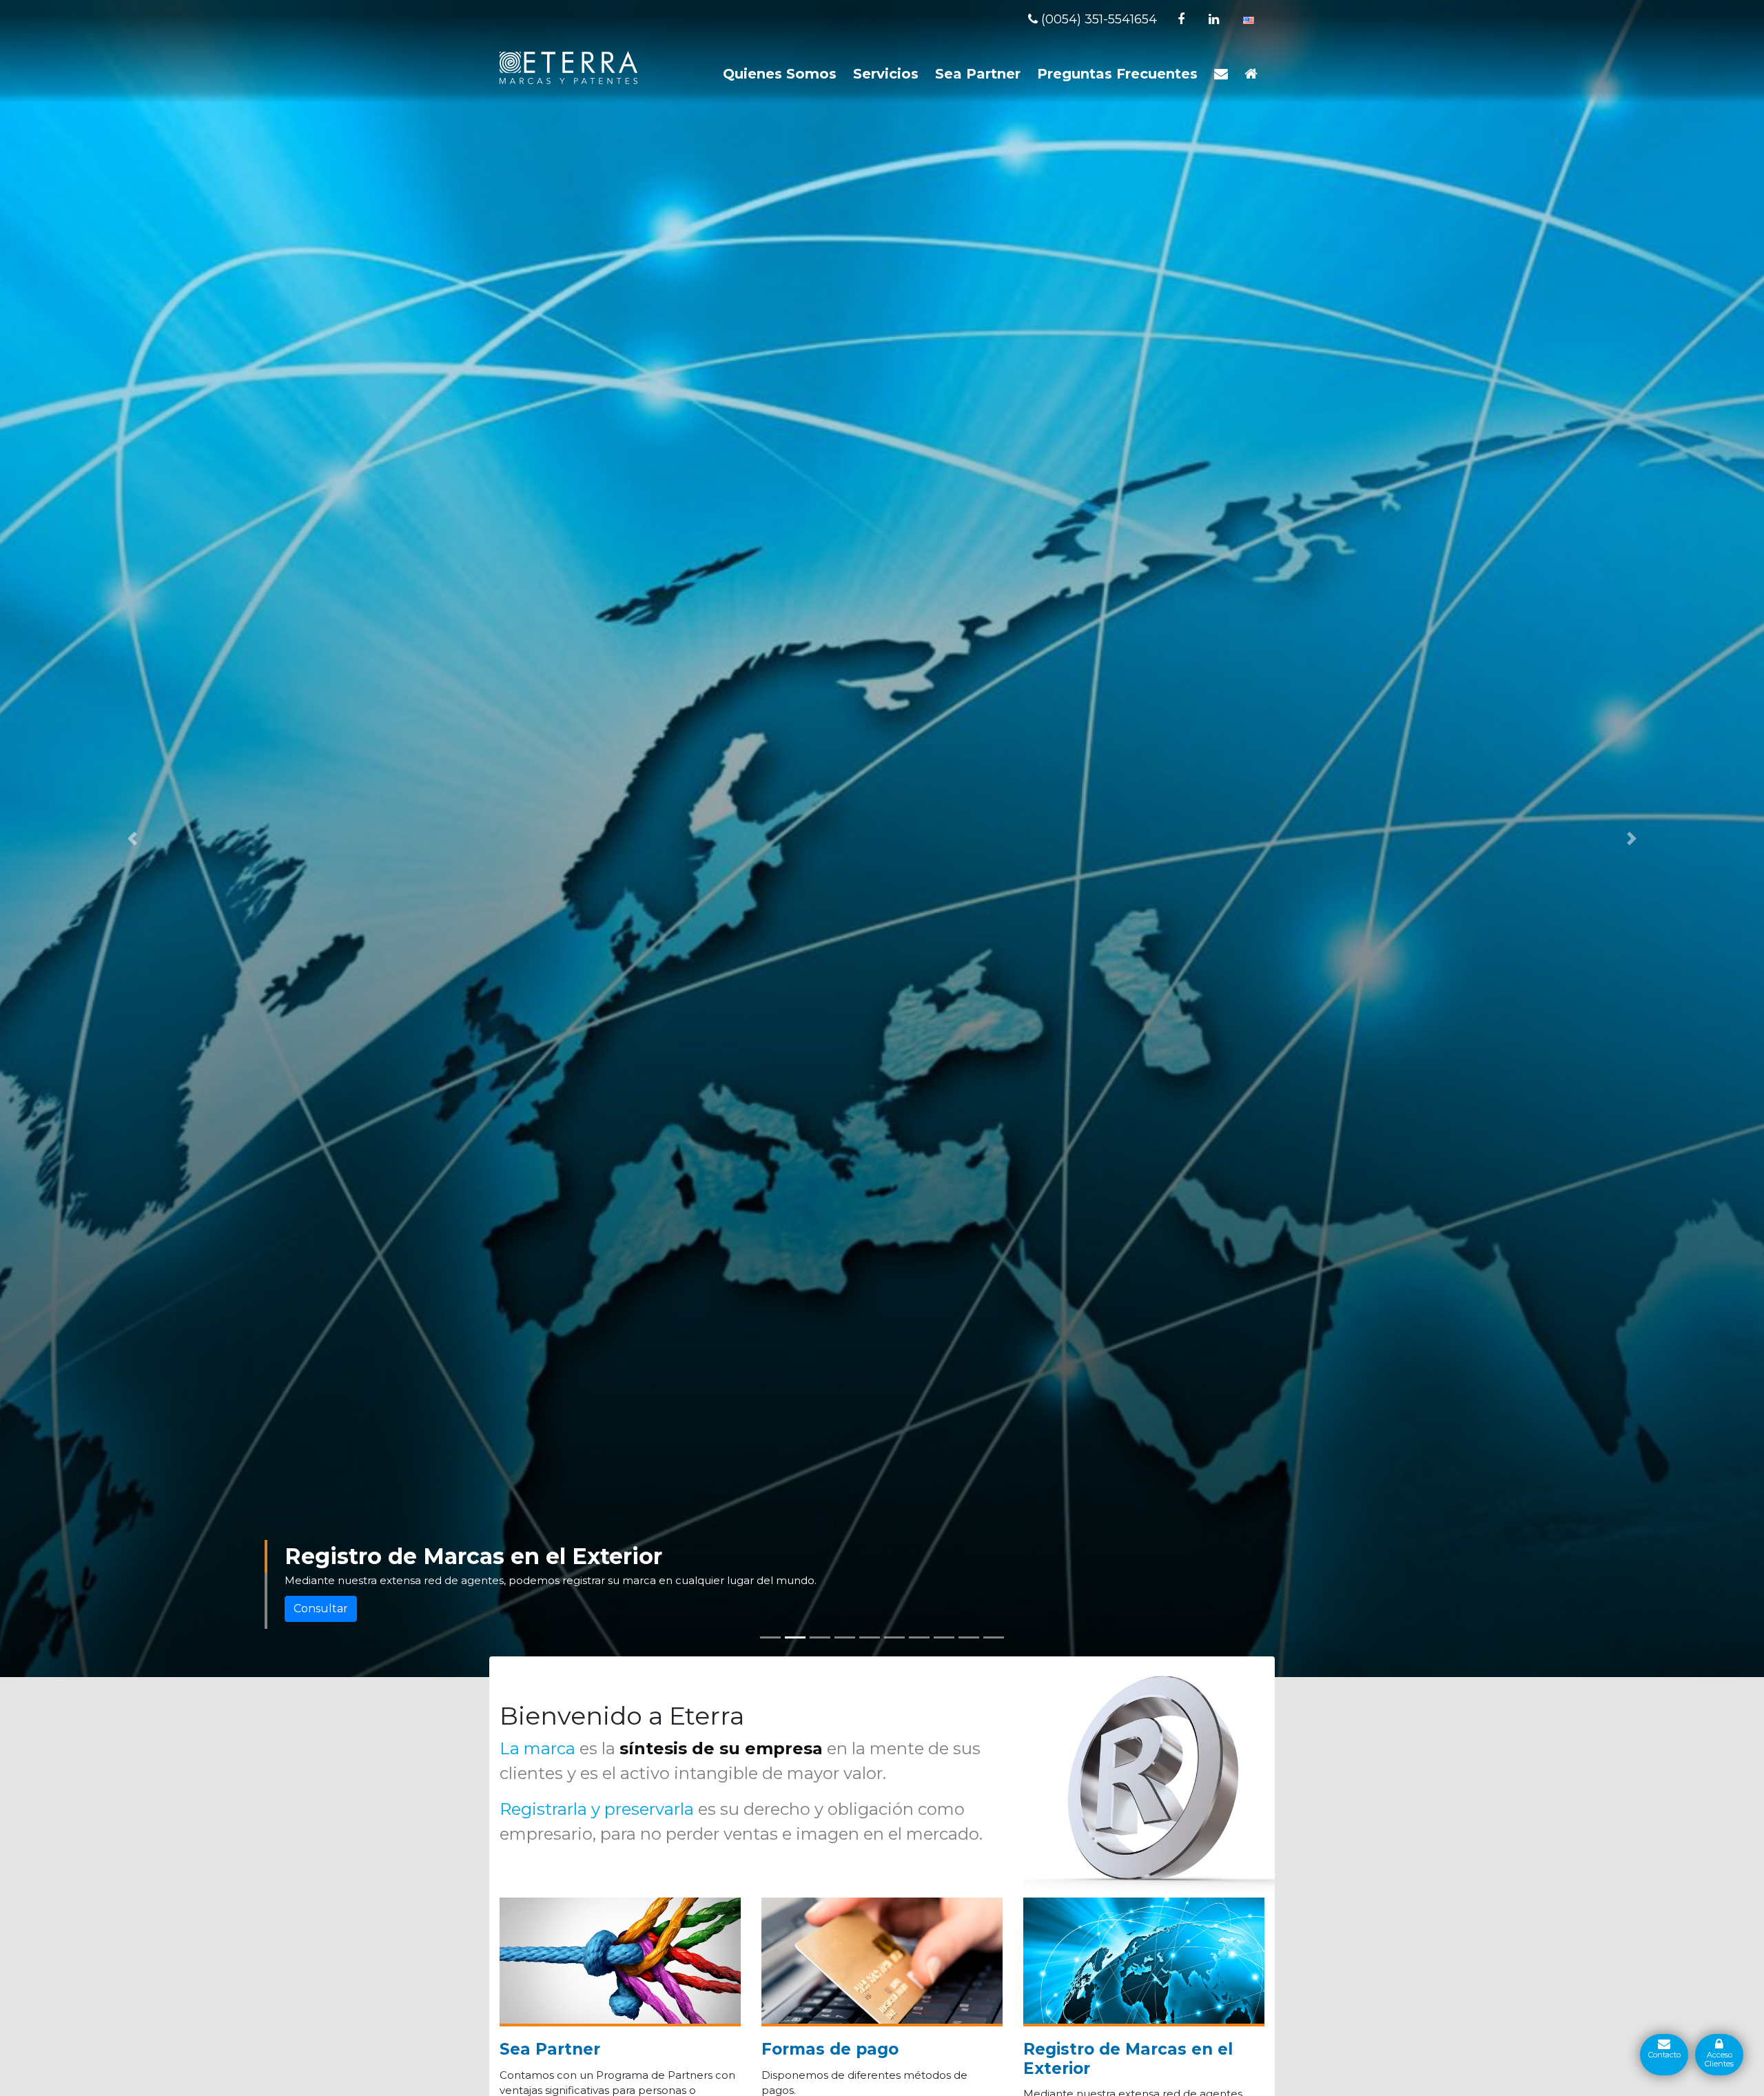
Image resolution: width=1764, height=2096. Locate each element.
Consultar (321, 1609)
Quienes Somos (780, 74)
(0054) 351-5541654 (1097, 19)
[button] (132, 839)
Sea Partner (978, 74)
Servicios (886, 74)
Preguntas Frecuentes (1117, 74)
